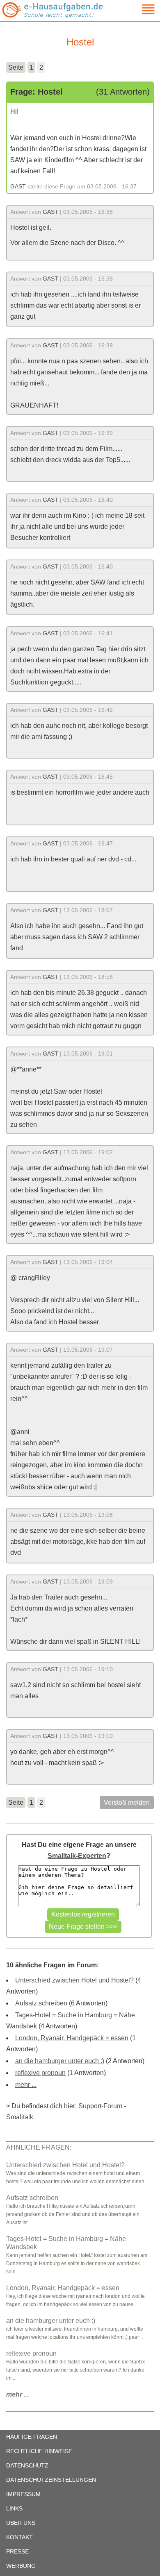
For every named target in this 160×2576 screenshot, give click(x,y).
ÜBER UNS (21, 2523)
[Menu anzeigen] (139, 9)
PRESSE (17, 2551)
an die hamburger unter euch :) (60, 2061)
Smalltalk (20, 2117)
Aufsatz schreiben (41, 2003)
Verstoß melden (127, 1802)
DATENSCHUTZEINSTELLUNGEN (51, 2480)
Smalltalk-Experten (77, 1856)
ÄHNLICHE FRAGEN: (39, 2147)
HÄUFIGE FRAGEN (32, 2437)
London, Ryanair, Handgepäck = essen (72, 2038)
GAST (18, 186)
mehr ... (26, 2085)
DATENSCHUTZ (27, 2465)
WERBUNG (21, 2566)
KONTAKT (19, 2537)
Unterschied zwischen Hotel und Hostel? (74, 1980)
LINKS (14, 2508)
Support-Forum (100, 2106)
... (17, 2394)
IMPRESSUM (23, 2494)
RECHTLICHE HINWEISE (39, 2451)
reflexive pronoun (40, 2073)
